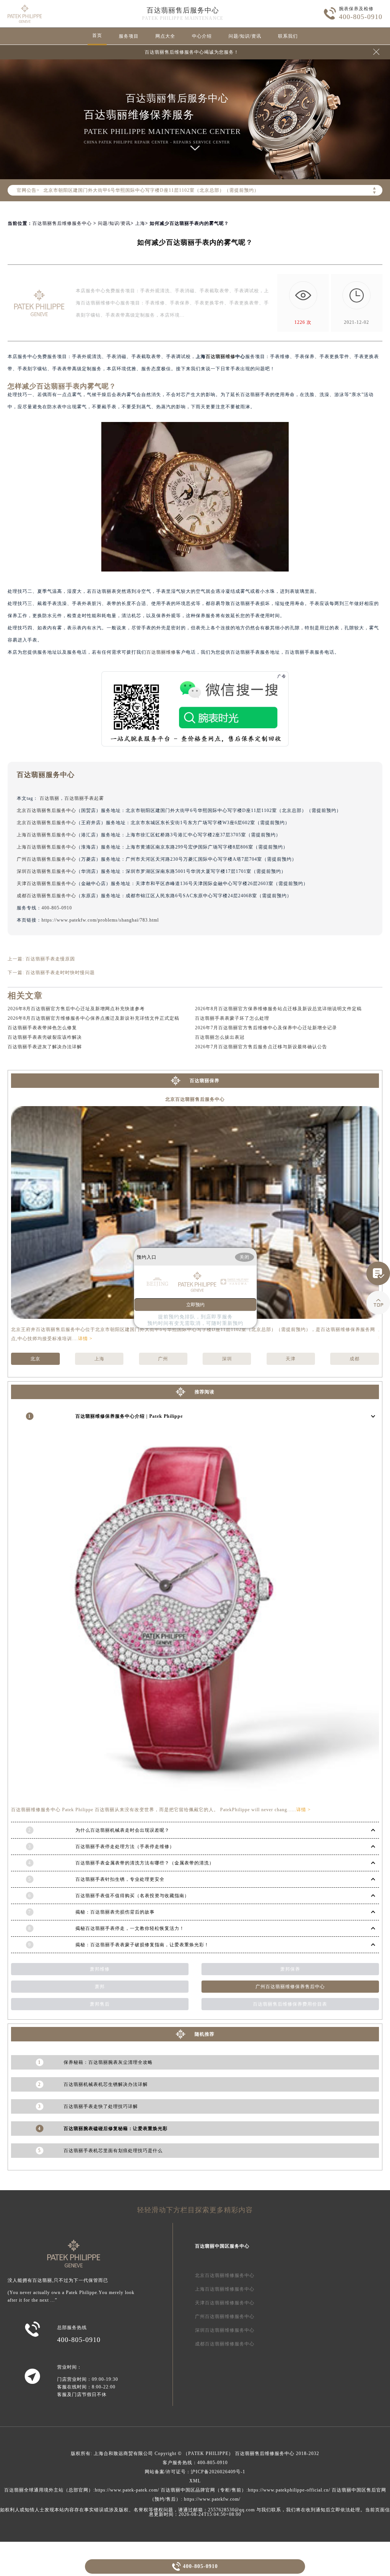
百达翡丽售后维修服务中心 (62, 223)
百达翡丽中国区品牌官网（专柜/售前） (204, 2490)
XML (195, 2481)
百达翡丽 (50, 798)
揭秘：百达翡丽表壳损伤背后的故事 (115, 1912)
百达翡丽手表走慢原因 (50, 959)
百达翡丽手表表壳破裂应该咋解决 (45, 1037)
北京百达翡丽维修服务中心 (225, 2275)
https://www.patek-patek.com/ (127, 2490)
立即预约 (195, 1305)
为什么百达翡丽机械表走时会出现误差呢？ (122, 1830)
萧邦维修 (100, 1969)
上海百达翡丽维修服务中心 (225, 2289)
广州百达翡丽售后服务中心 (46, 859)
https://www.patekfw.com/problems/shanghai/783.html (100, 920)
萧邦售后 (100, 2004)
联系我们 (288, 36)
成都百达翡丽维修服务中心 (225, 2344)
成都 (355, 1359)
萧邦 (100, 1987)
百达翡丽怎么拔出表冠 (220, 1037)
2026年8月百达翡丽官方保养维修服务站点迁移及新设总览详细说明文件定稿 (278, 1009)
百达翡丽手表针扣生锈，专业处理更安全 (120, 1879)
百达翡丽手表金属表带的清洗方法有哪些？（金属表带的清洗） (145, 1863)
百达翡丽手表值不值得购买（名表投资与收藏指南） (132, 1896)
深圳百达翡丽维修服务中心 (225, 2330)
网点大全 (165, 36)
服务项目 (129, 36)
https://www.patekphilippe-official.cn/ (289, 2490)
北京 (35, 1359)
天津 (291, 1359)
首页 (97, 35)
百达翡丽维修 (221, 357)
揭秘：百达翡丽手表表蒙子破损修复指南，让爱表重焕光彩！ (142, 1945)
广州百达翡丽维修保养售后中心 (290, 1987)
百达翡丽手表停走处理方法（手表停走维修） (125, 1847)
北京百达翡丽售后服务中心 (46, 810)
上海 (140, 223)
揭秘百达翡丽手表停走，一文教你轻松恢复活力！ (130, 1928)
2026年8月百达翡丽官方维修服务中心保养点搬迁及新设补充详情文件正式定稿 (94, 1018)
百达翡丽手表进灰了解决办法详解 (45, 1047)
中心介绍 (202, 36)
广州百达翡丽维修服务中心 (225, 2316)
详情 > (85, 1339)
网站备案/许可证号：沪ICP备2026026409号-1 (195, 2472)
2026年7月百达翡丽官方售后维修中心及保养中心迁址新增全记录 (266, 1028)
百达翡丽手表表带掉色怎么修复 (42, 1028)
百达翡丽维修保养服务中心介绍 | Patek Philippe (129, 1416)
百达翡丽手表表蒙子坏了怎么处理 (232, 1018)
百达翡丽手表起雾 (84, 798)
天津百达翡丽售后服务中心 (46, 884)
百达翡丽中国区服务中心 (222, 2246)
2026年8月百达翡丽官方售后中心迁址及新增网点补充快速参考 (76, 1009)
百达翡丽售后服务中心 (183, 10)
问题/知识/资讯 (245, 36)
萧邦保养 (290, 1969)
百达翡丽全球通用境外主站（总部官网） (49, 2490)
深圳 (227, 1359)
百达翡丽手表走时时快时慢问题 (60, 973)
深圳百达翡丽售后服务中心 (46, 871)
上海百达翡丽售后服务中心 (46, 835)
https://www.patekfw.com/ (212, 2499)
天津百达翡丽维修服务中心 (225, 2303)
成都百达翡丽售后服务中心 (46, 896)
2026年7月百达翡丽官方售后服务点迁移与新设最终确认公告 (261, 1047)
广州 (163, 1359)
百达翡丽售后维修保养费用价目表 (290, 2004)
